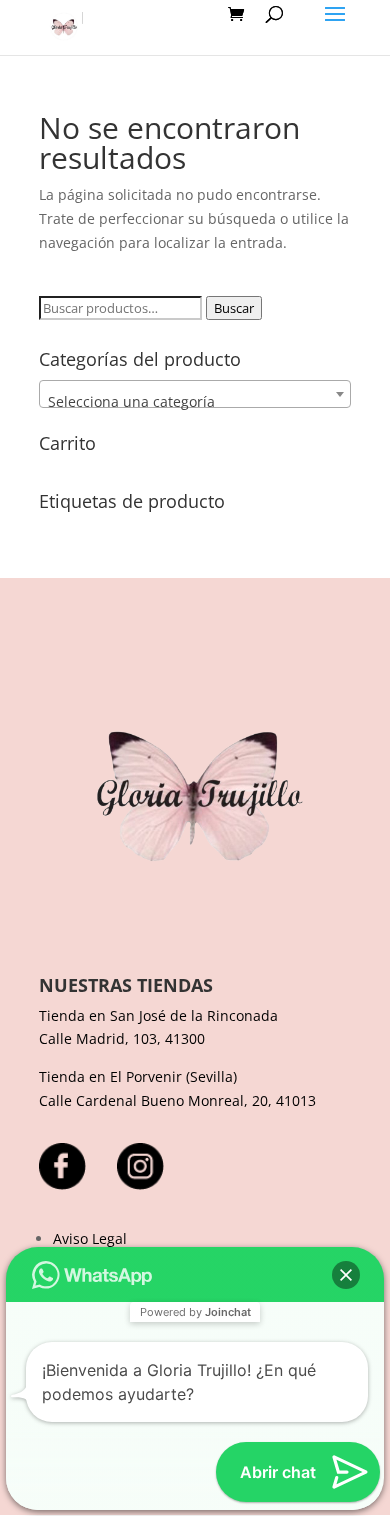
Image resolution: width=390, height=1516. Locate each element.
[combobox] (195, 394)
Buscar (234, 308)
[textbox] (195, 402)
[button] (346, 1275)
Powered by (195, 1312)
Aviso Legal (90, 1238)
